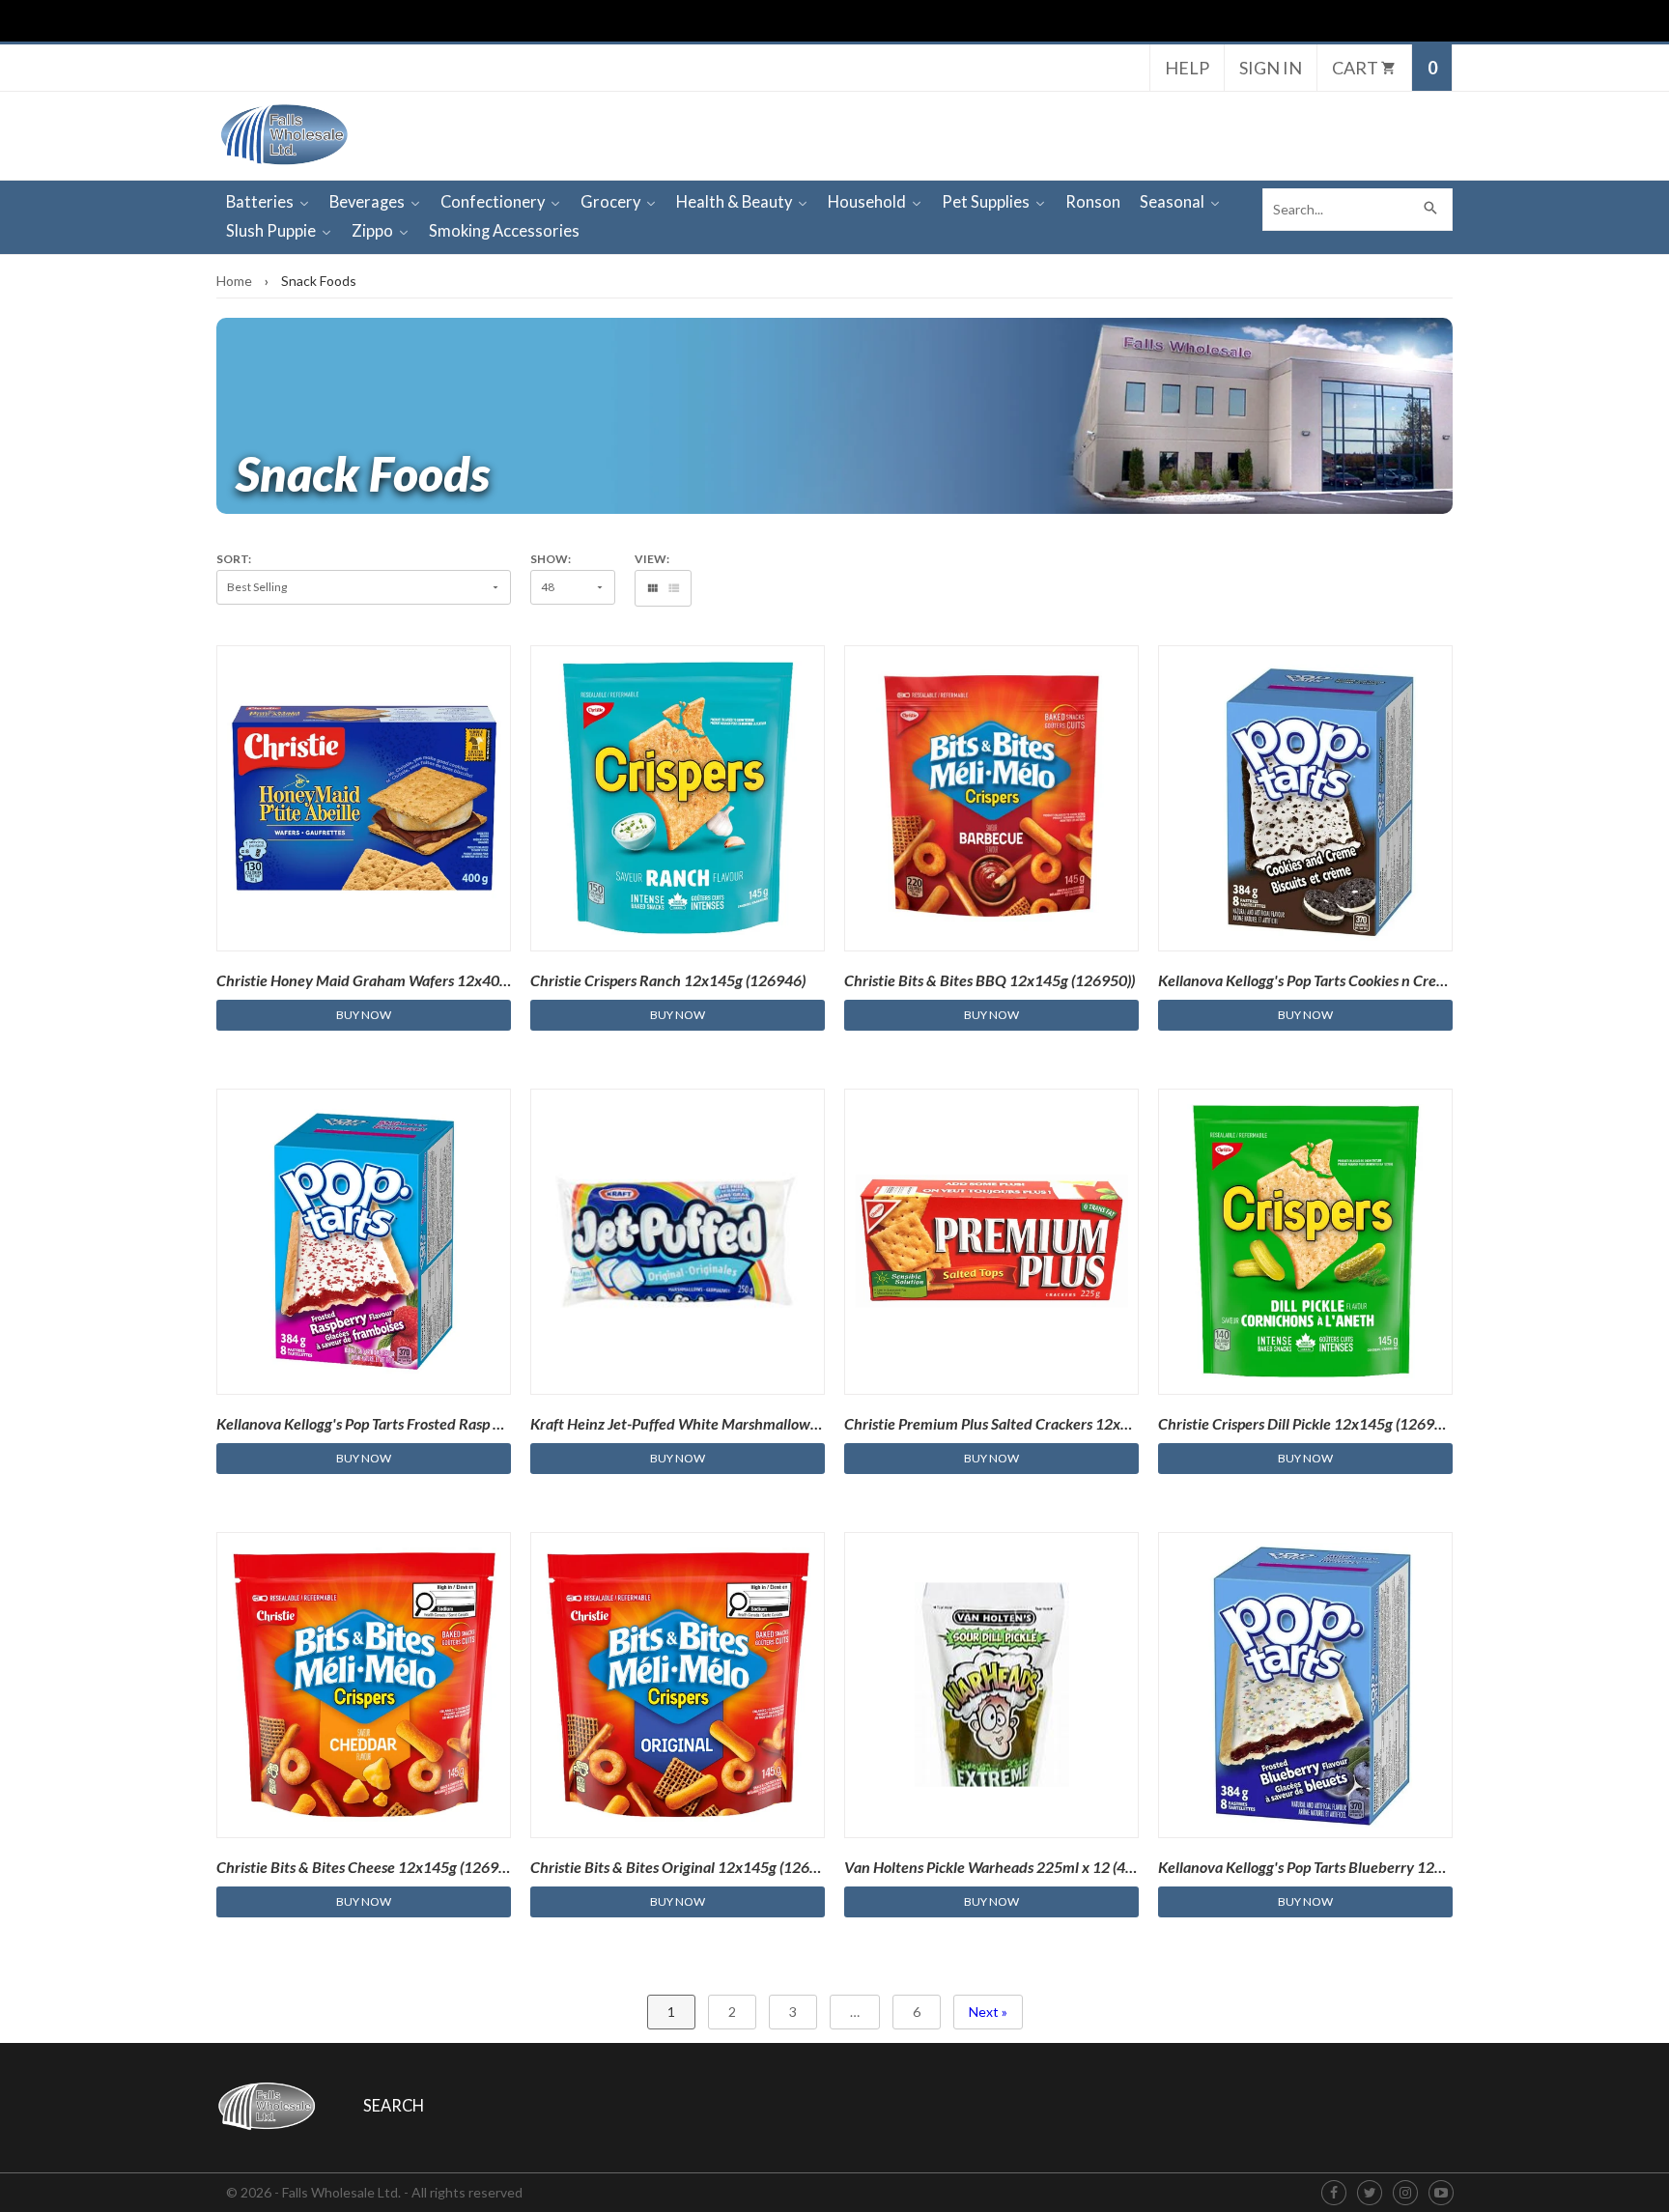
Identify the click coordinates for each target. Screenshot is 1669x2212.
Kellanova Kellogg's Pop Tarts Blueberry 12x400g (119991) (1348, 1867)
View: (652, 559)
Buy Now (364, 1015)
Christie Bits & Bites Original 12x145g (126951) (685, 1867)
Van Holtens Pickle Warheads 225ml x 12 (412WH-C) (1015, 1867)
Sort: (234, 559)
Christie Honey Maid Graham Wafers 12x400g (366, 980)
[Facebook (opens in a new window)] (1334, 2193)
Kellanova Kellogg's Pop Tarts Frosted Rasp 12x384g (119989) (415, 1423)
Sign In (1271, 68)
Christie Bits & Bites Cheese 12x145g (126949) (368, 1867)
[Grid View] (652, 588)
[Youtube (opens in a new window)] (1441, 2193)
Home (234, 281)
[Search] (1431, 210)
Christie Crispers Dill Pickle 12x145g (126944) (1307, 1423)
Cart (1357, 68)
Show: (551, 559)
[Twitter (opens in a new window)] (1370, 2193)
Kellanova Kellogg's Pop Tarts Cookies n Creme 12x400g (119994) (1370, 980)
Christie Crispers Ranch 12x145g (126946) (668, 980)
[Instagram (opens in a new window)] (1405, 2193)
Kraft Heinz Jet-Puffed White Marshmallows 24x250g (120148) (735, 1423)
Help (1187, 68)
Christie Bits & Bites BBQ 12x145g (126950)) (990, 980)
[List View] (674, 588)
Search (394, 2106)
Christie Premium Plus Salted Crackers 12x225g (999, 1423)
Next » (988, 2012)
